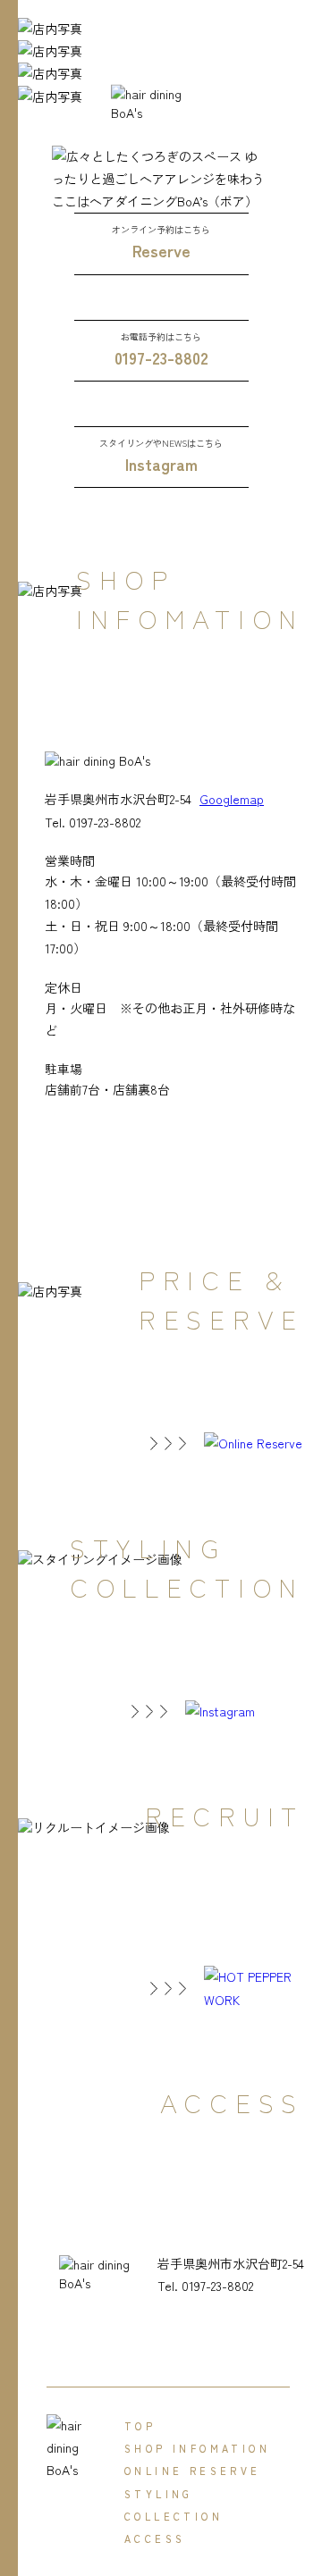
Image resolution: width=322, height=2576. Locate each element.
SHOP (197, 2448)
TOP (140, 2426)
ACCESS (155, 2538)
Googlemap (232, 799)
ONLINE (193, 2471)
